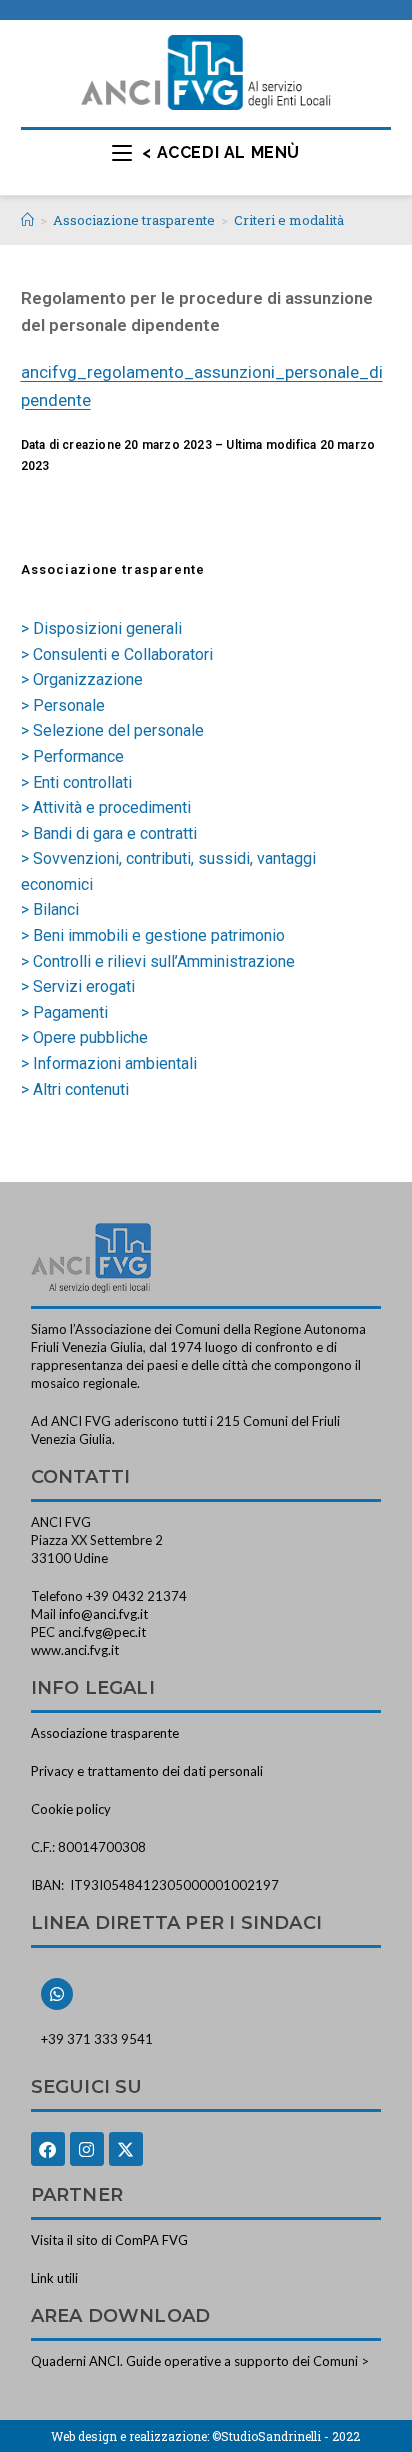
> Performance (72, 756)
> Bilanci (50, 909)
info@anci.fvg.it (103, 1614)
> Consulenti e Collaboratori (117, 654)
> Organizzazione (82, 679)
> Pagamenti (64, 1012)
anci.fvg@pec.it (102, 1632)
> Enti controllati (76, 782)
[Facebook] (48, 2149)
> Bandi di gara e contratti (109, 833)
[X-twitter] (126, 2149)
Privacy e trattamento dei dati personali (147, 1771)
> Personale (63, 705)
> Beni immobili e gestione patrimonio (153, 935)
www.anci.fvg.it (75, 1650)
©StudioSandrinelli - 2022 (286, 2436)
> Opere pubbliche (84, 1037)
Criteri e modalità (289, 220)
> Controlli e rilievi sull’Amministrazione (158, 961)
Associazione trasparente (105, 1733)
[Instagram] (87, 2149)
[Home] (27, 220)
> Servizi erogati (78, 986)
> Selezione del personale (112, 730)
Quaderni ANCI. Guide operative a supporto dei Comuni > (200, 2361)
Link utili (54, 2278)
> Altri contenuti (75, 1089)
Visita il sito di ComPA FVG (109, 2240)
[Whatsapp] (57, 1994)
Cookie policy (71, 1809)
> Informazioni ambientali (109, 1063)
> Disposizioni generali (101, 628)
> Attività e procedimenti (106, 807)
